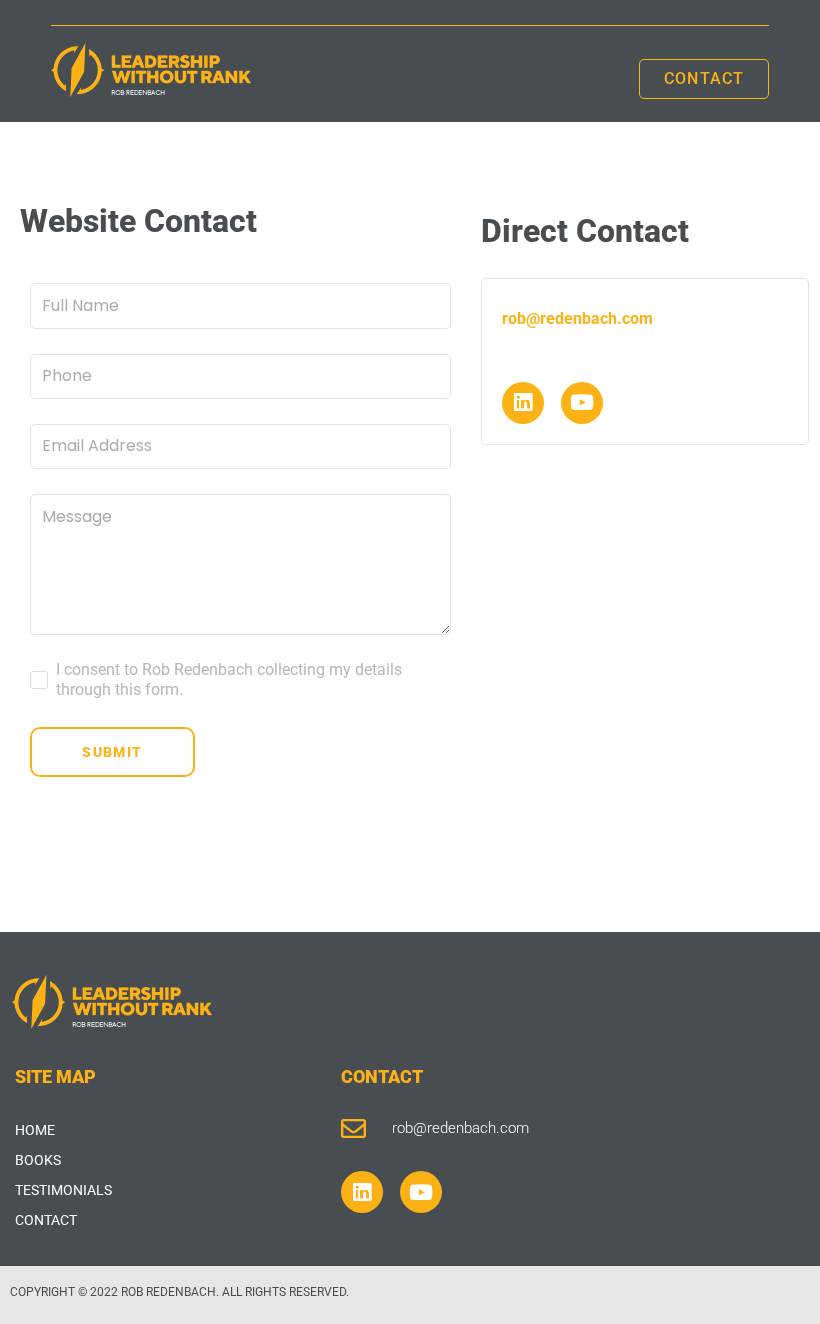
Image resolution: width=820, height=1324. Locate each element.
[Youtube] (582, 403)
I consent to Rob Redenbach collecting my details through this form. (229, 679)
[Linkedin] (523, 403)
